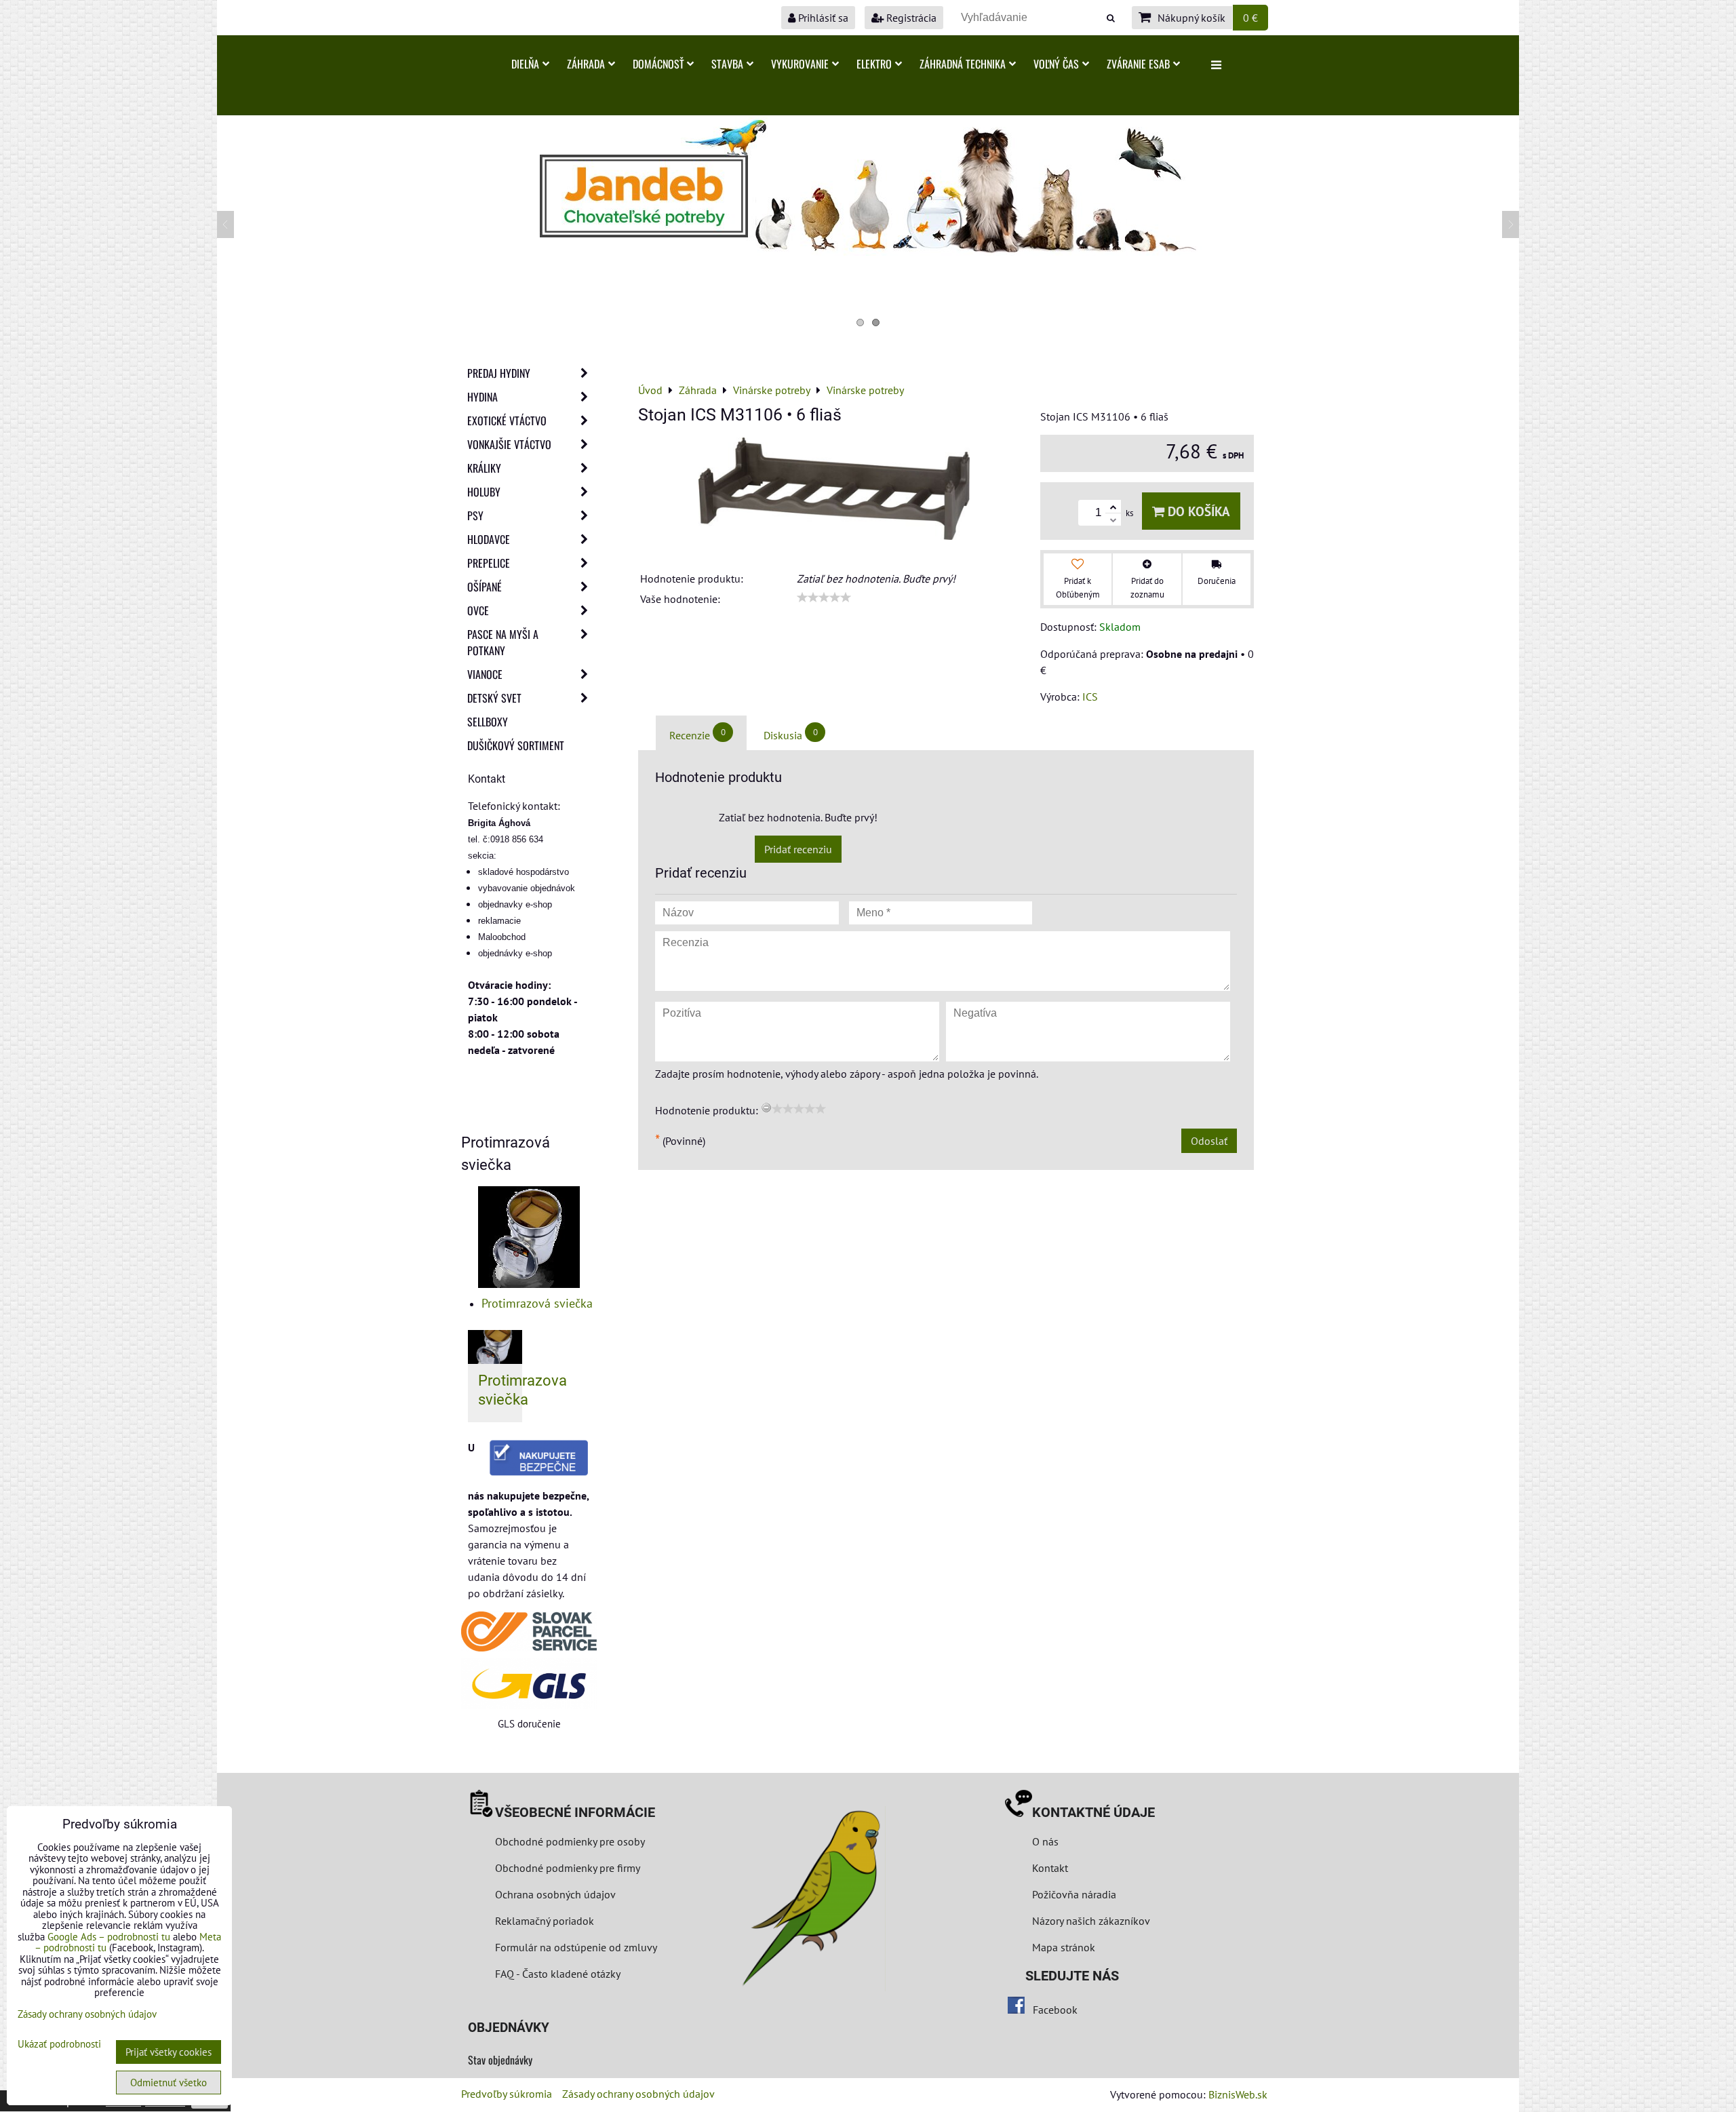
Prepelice (489, 563)
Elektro (874, 64)
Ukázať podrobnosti (59, 2045)
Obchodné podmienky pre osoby (570, 1841)
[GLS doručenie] (529, 1684)
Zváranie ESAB (1138, 64)
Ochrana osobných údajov (555, 1894)
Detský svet (494, 698)
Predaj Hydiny (499, 373)
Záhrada (586, 64)
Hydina (482, 397)
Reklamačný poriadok (545, 1921)
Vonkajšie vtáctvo (509, 444)
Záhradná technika (963, 64)
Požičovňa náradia (1074, 1894)
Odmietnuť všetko (169, 2082)
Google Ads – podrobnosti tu (109, 1937)
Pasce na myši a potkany (503, 642)
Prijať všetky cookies (169, 2052)
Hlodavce (489, 539)
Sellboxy (488, 722)
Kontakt (1050, 1868)
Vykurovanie (800, 64)
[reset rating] (766, 1108)
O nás (1045, 1841)
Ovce (478, 610)
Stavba (727, 64)
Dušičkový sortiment (516, 745)
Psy (475, 515)
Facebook (1055, 2010)
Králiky (484, 468)
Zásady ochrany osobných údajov (638, 2094)
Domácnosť (658, 64)
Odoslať (1209, 1141)
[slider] (824, 598)
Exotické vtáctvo (507, 421)
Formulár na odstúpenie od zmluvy (575, 1947)
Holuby (484, 492)
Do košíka (1197, 511)
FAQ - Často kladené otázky (558, 1974)
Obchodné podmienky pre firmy (568, 1868)
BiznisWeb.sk (1238, 2094)
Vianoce (485, 674)
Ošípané (485, 587)
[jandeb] (868, 252)
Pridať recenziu (798, 849)
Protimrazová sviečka (537, 1303)
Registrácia (910, 18)
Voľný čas (1056, 64)
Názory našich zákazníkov (1091, 1921)
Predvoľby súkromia (507, 2094)
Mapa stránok (1064, 1947)
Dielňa (525, 64)
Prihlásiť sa (822, 18)
